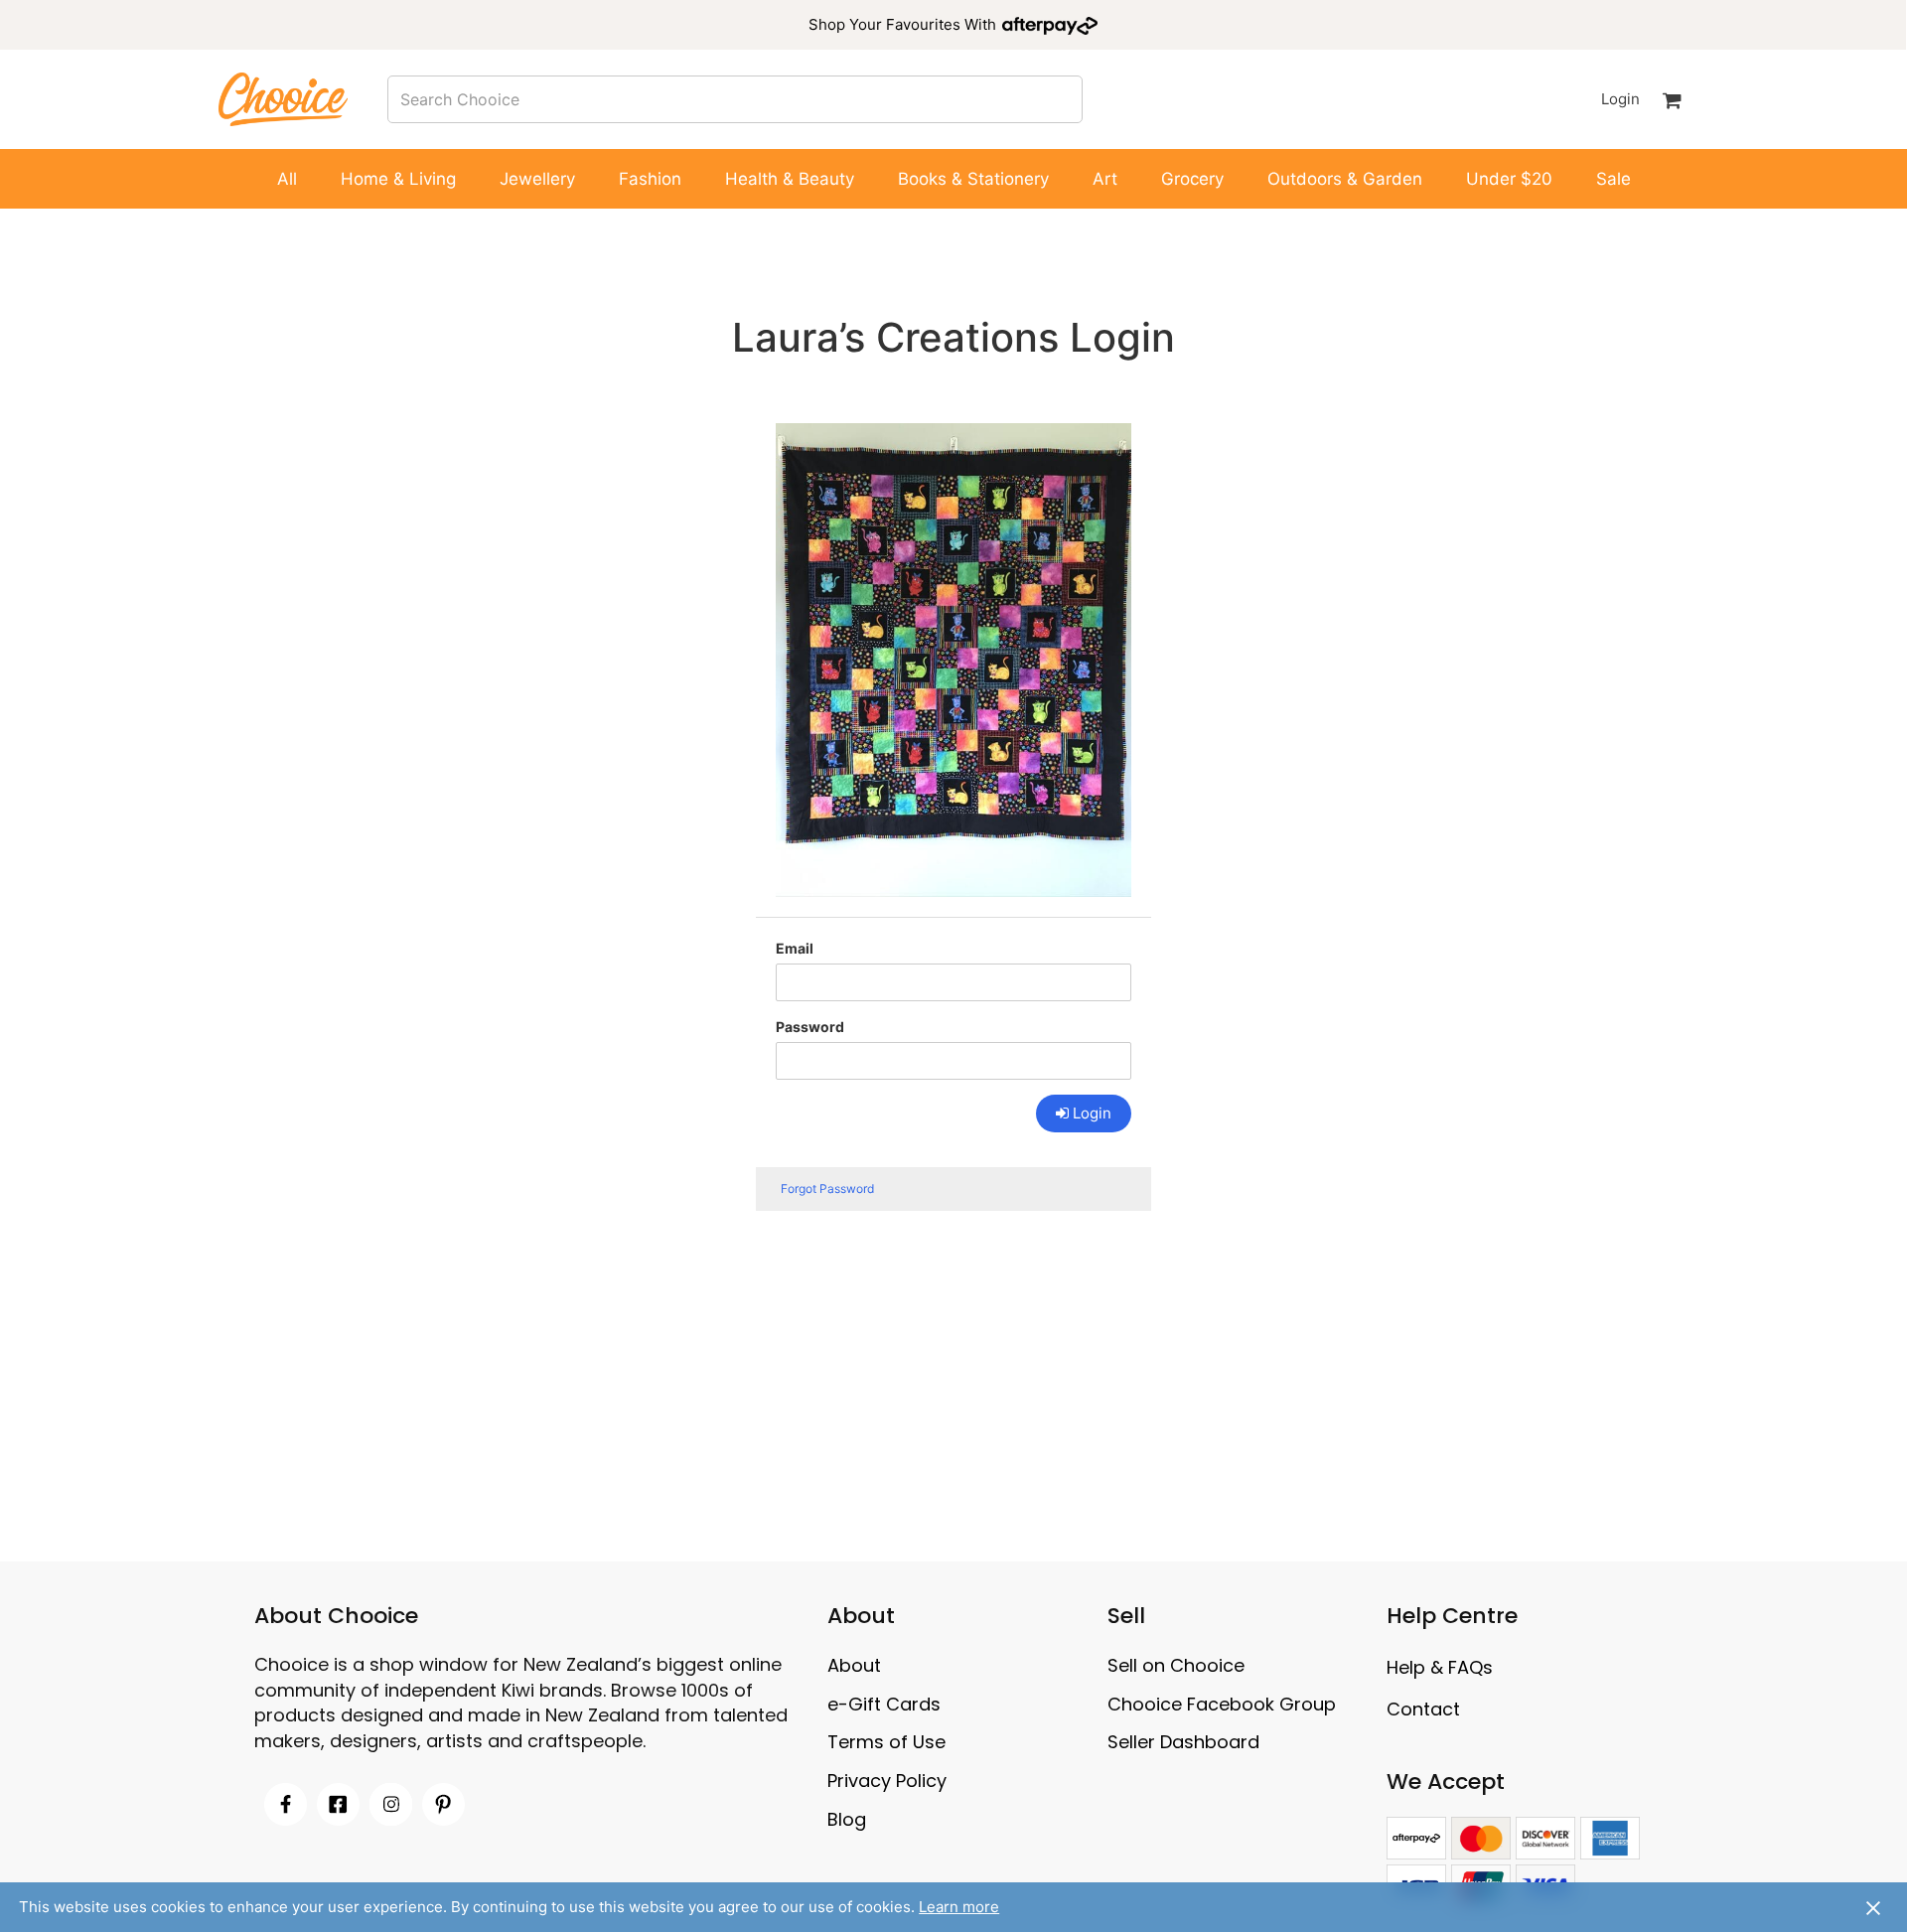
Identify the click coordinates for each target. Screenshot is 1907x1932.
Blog (847, 1819)
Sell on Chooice (1176, 1665)
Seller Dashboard (1183, 1742)
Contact (1423, 1709)
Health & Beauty (790, 179)
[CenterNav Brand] (283, 99)
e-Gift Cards (884, 1704)
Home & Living (398, 179)
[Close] (1873, 1907)
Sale (1614, 179)
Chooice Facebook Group (1222, 1704)
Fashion (650, 179)
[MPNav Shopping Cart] (1673, 99)
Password (810, 1027)
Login (1621, 99)
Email (795, 948)
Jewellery (537, 179)
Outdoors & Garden (1345, 179)
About (854, 1665)
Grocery (1192, 179)
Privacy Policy (887, 1781)
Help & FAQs (1440, 1667)
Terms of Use (886, 1742)
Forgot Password (827, 1189)
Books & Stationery (973, 179)
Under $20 (1509, 179)
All (287, 179)
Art (1105, 179)
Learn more (959, 1907)
